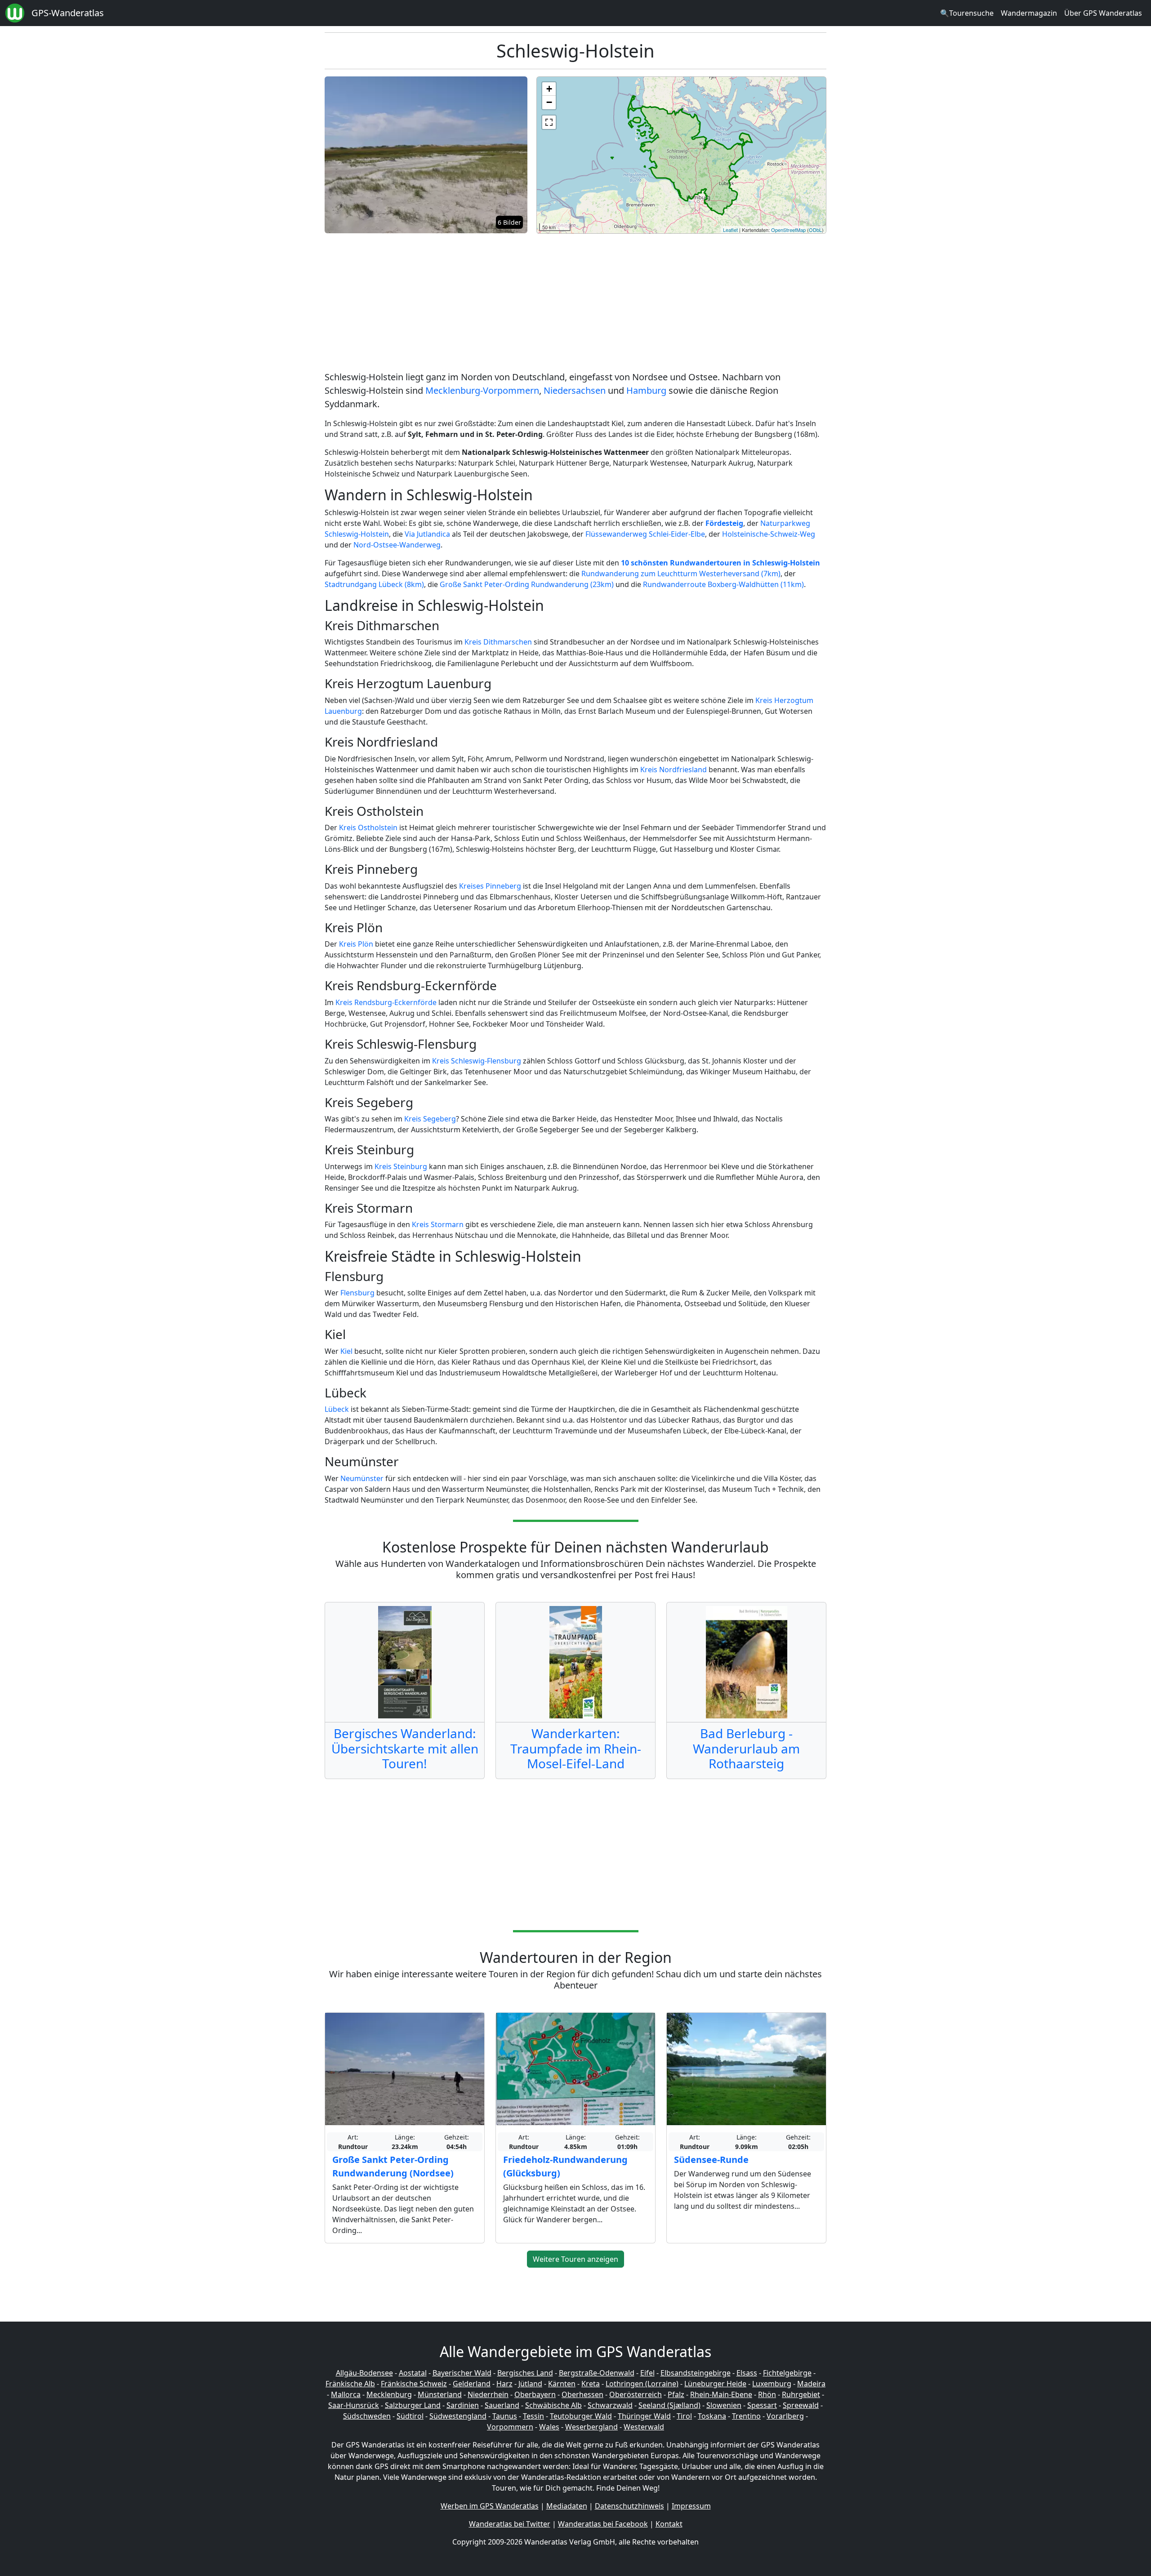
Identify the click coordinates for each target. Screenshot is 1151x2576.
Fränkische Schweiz (414, 2384)
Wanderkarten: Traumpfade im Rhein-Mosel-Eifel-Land (576, 1748)
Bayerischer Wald (462, 2373)
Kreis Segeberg (430, 1119)
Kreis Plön (356, 944)
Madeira (811, 2384)
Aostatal (413, 2373)
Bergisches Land (525, 2373)
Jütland (530, 2384)
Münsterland (440, 2394)
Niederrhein (488, 2394)
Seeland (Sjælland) (669, 2405)
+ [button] (549, 89)
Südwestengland (458, 2416)
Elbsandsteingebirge (696, 2373)
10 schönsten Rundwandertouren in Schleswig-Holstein (720, 563)
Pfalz (676, 2394)
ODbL (815, 230)
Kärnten (562, 2384)
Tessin (533, 2416)
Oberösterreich (636, 2394)
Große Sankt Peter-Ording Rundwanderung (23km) (527, 584)
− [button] (549, 102)
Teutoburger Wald (581, 2416)
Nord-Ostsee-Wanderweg (397, 545)
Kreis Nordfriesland (674, 770)
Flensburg (357, 1293)
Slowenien (724, 2405)
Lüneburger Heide (715, 2384)
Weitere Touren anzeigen (575, 2259)
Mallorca (346, 2394)
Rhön (767, 2394)
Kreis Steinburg (401, 1166)
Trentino (746, 2416)
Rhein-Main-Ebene (721, 2394)
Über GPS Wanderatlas (1103, 13)
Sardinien (463, 2405)
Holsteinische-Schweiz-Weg (769, 534)
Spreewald (801, 2405)
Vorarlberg (785, 2416)
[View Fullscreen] (549, 122)
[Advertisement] (575, 304)
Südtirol (410, 2416)
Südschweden (367, 2416)
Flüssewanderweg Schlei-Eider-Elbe (645, 534)
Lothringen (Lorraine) (642, 2384)
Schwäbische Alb (553, 2405)
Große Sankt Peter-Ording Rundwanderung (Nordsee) (393, 2166)
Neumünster (362, 1478)
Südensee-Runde (711, 2160)
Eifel (647, 2373)
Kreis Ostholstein (368, 828)
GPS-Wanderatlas (68, 13)
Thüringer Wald (644, 2416)
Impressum (691, 2506)
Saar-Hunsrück (354, 2405)
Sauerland (502, 2405)
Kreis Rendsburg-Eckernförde (386, 1002)
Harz (504, 2384)
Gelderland (472, 2384)
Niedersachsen (575, 390)
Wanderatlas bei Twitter (510, 2524)
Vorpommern (510, 2427)
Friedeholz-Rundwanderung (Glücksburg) (565, 2166)
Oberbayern (535, 2394)
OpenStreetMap (788, 230)
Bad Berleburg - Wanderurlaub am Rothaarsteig (746, 1748)
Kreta (591, 2384)
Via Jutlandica (427, 534)
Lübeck (337, 1409)
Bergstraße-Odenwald (597, 2373)
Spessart (762, 2405)
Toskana (712, 2416)
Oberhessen (582, 2394)
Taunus (505, 2416)
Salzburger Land (413, 2405)
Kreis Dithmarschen (498, 642)
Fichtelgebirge (787, 2373)
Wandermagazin (1029, 13)
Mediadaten (567, 2506)
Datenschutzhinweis (629, 2506)
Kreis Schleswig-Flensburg (477, 1061)
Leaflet (730, 230)
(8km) (414, 584)
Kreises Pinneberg (490, 886)
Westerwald (644, 2427)
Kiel (346, 1351)
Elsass (747, 2373)
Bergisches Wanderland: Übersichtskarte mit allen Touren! (405, 1748)
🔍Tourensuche (967, 13)
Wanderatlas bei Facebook (603, 2524)
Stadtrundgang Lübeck (365, 584)
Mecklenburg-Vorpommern (482, 390)
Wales (549, 2427)
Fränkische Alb (350, 2384)
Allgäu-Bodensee (364, 2373)
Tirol (684, 2416)
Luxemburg (772, 2384)
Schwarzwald (610, 2405)
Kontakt (669, 2524)
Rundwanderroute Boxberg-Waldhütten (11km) (723, 584)
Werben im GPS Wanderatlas (490, 2506)
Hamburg (646, 390)
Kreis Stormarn (438, 1224)
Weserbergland (591, 2427)
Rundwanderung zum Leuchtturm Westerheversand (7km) (681, 574)
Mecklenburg (389, 2394)
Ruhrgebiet (801, 2394)
